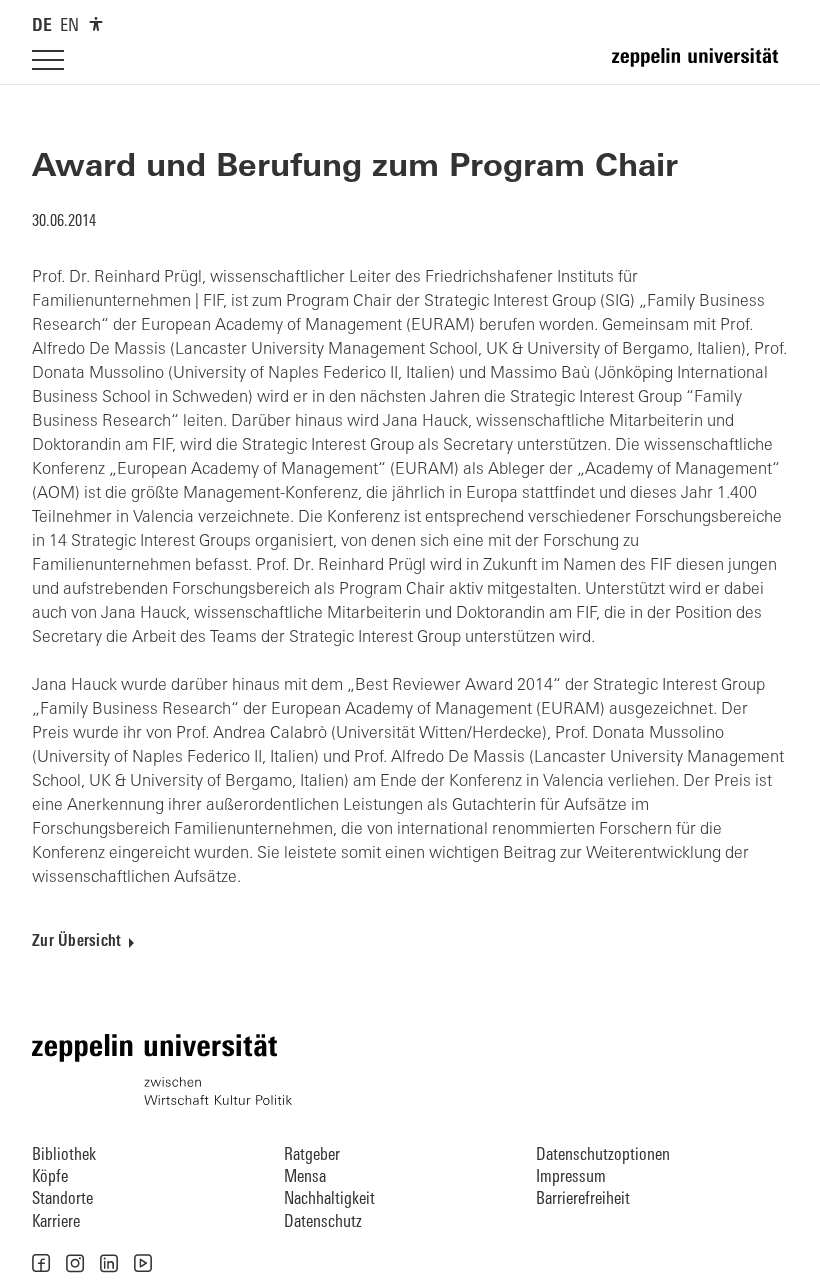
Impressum (571, 1177)
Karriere (56, 1222)
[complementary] (96, 24)
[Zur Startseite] (700, 66)
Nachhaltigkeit (329, 1199)
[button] (41, 1263)
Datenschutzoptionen (603, 1155)
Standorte (62, 1199)
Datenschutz (323, 1222)
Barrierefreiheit (583, 1199)
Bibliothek (64, 1155)
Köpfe (50, 1177)
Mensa (305, 1177)
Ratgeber (312, 1155)
